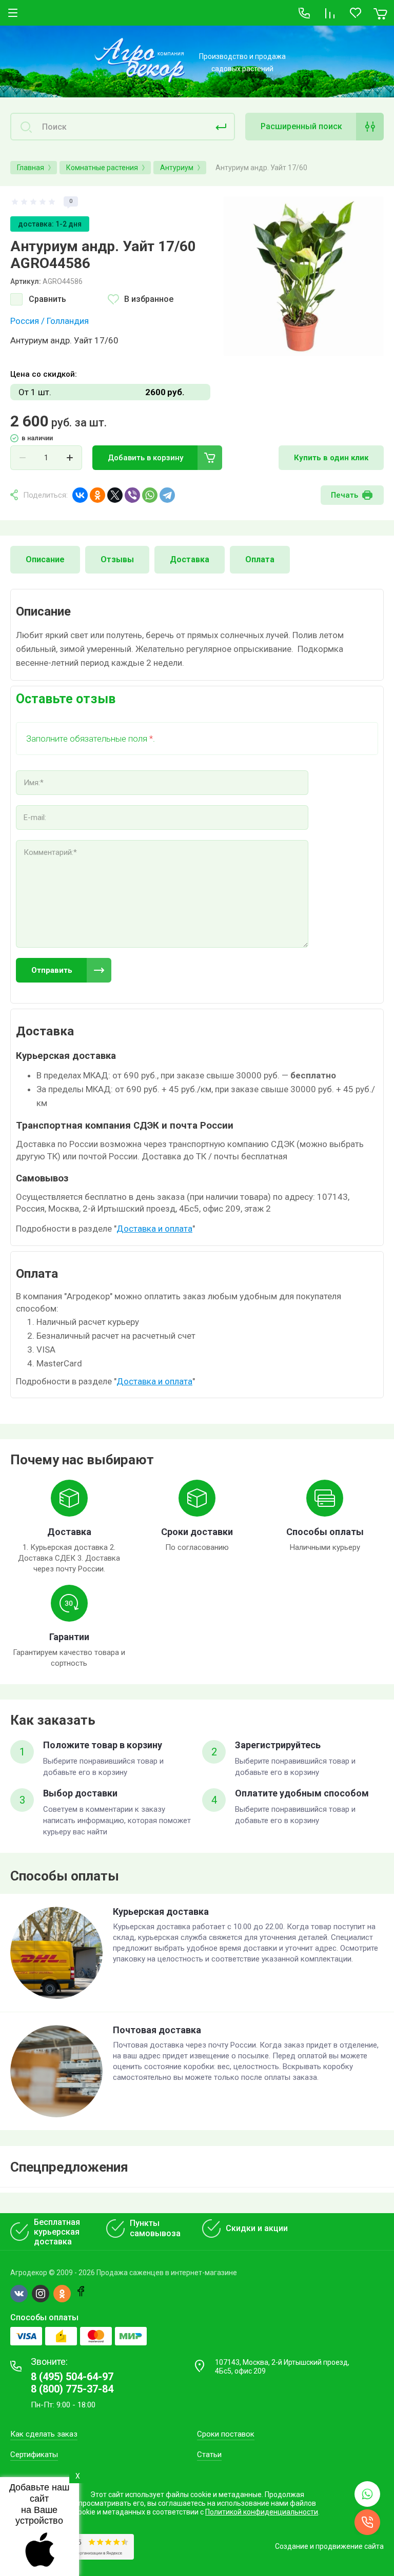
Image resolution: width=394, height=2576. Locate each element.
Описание (45, 559)
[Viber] (132, 495)
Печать (344, 495)
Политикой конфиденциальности (262, 2512)
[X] (115, 495)
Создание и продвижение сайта (329, 2546)
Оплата (260, 559)
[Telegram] (167, 495)
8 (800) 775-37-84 (72, 2389)
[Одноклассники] (97, 495)
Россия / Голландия (50, 321)
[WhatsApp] (150, 495)
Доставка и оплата (154, 1229)
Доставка (190, 559)
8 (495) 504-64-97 (72, 2377)
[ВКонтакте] (80, 495)
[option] (304, 276)
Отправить (52, 970)
